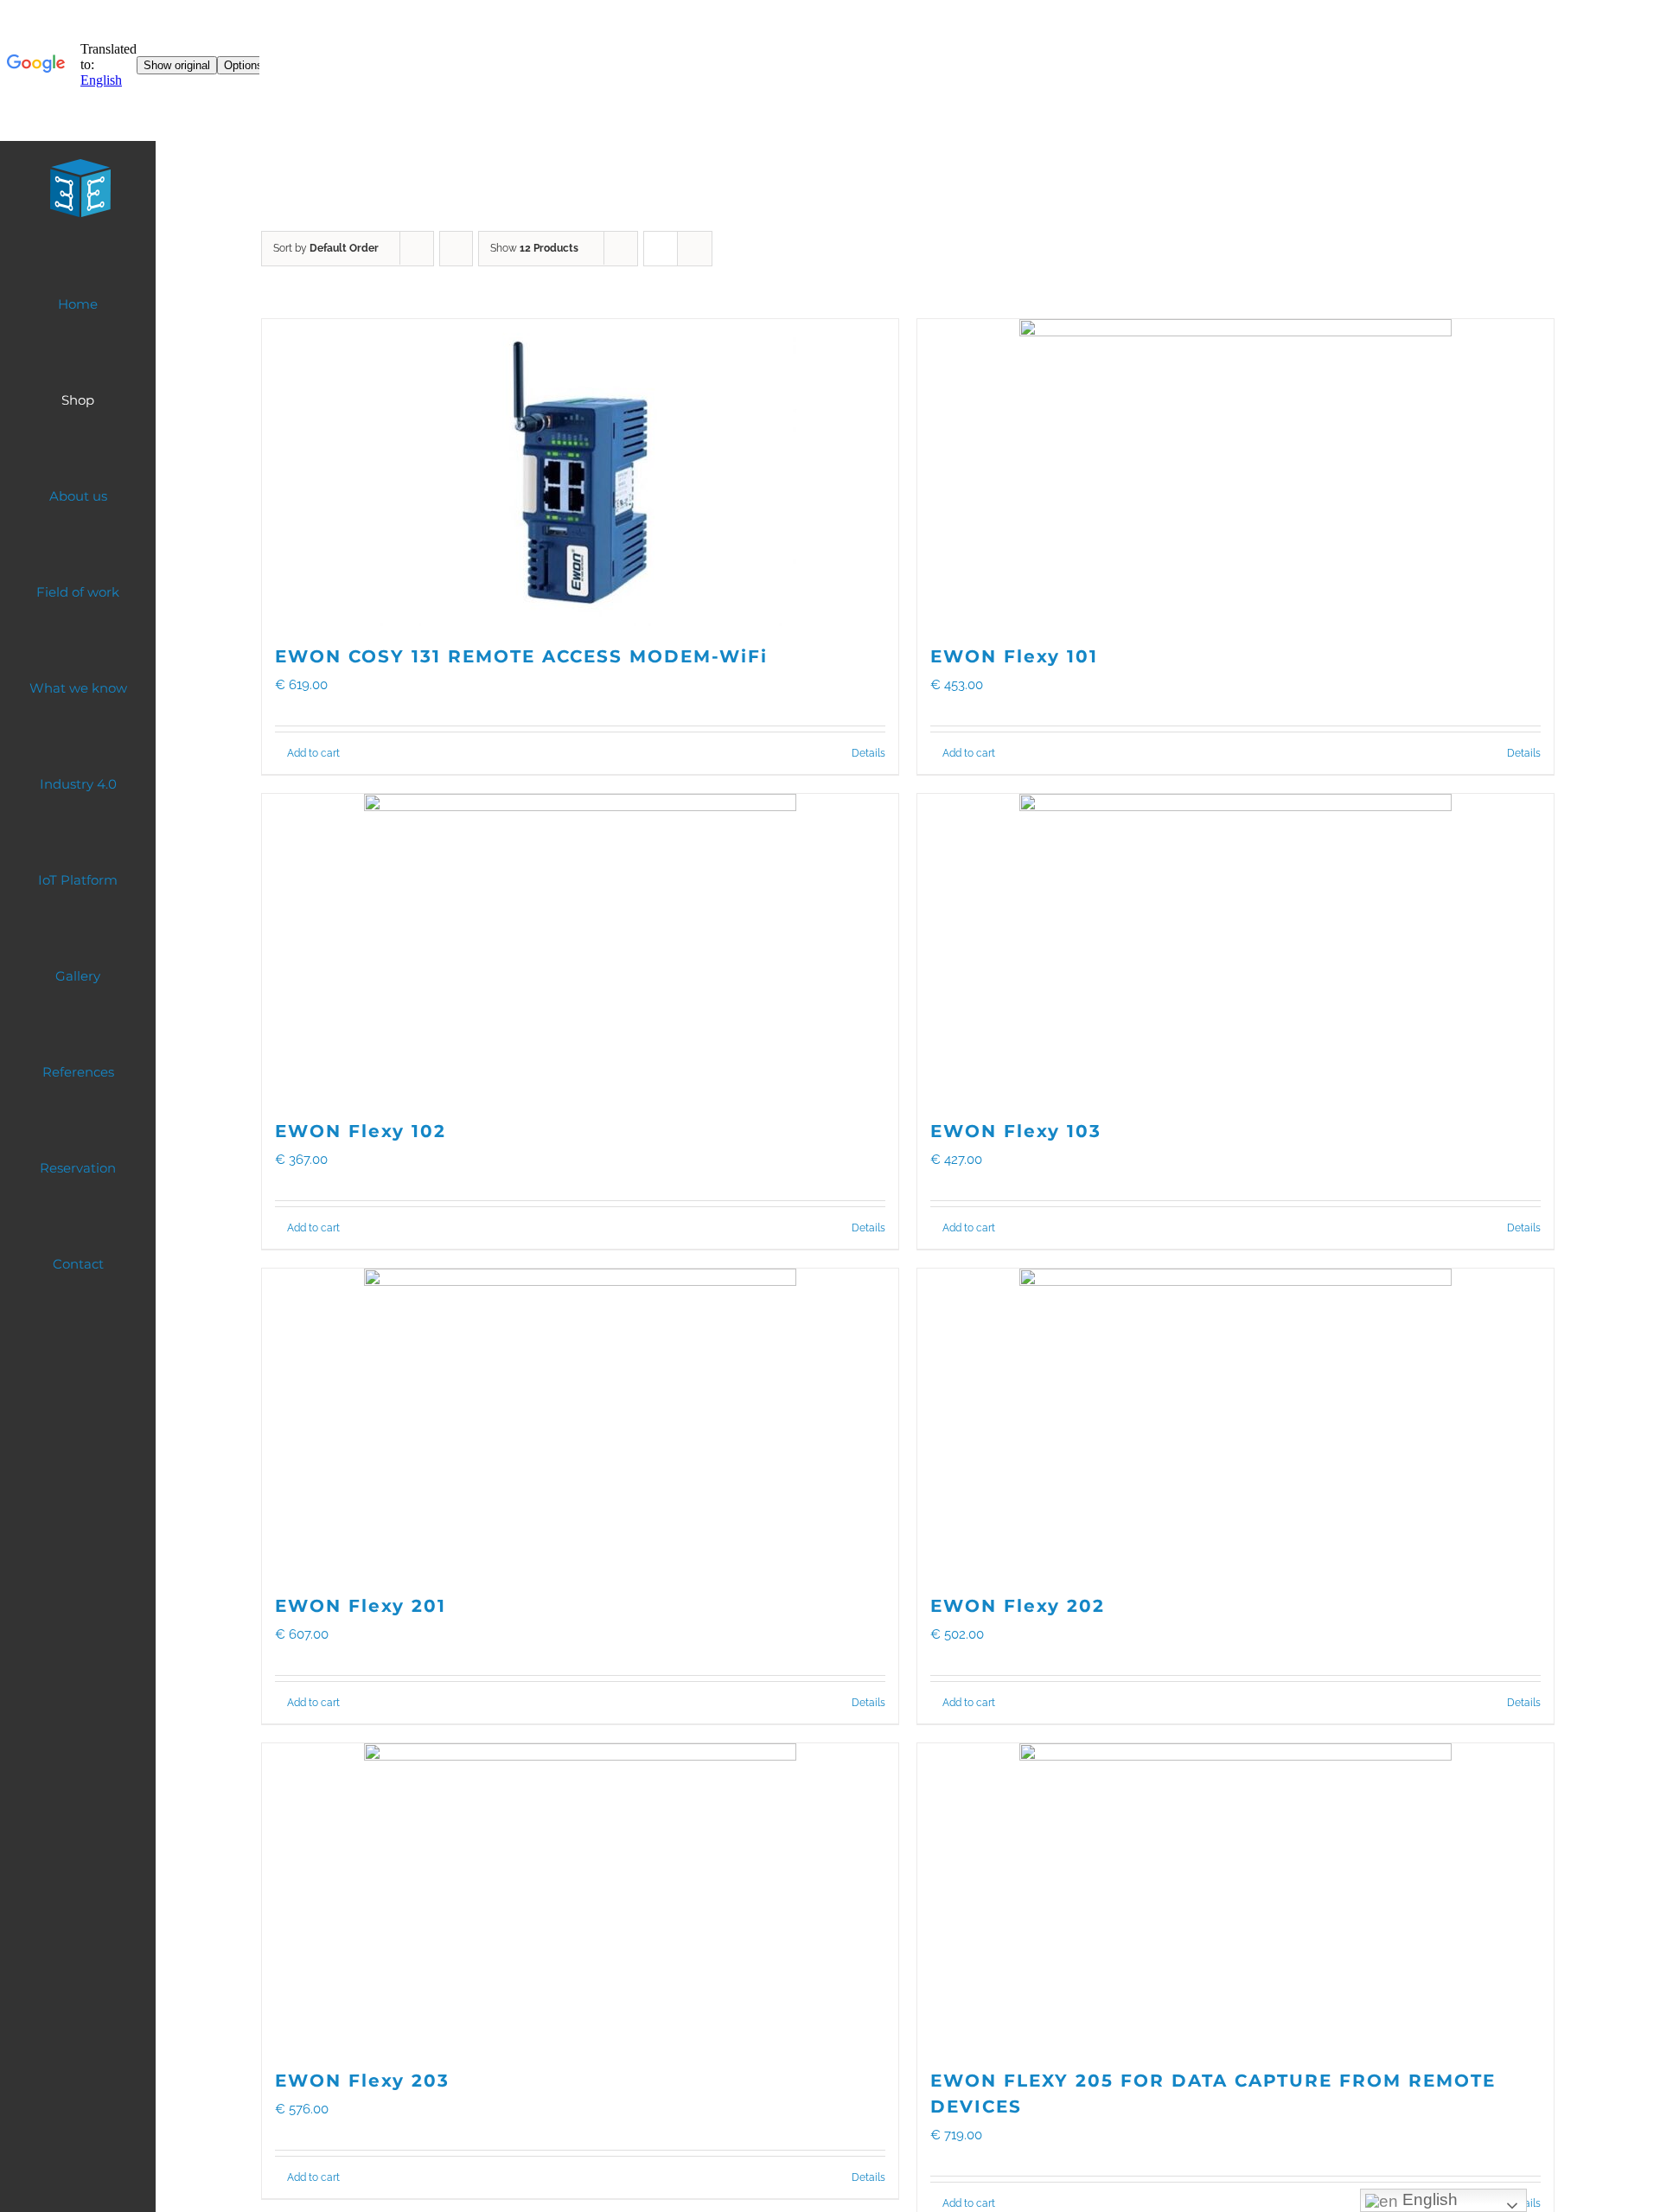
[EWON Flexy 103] (1235, 947)
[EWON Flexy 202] (1235, 1422)
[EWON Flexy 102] (580, 947)
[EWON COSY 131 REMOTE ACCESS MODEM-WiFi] (580, 473)
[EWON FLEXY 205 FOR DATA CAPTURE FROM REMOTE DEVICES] (1235, 1897)
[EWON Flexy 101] (1235, 473)
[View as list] (695, 249)
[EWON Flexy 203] (580, 1897)
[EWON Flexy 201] (580, 1422)
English (1428, 2199)
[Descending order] (456, 249)
